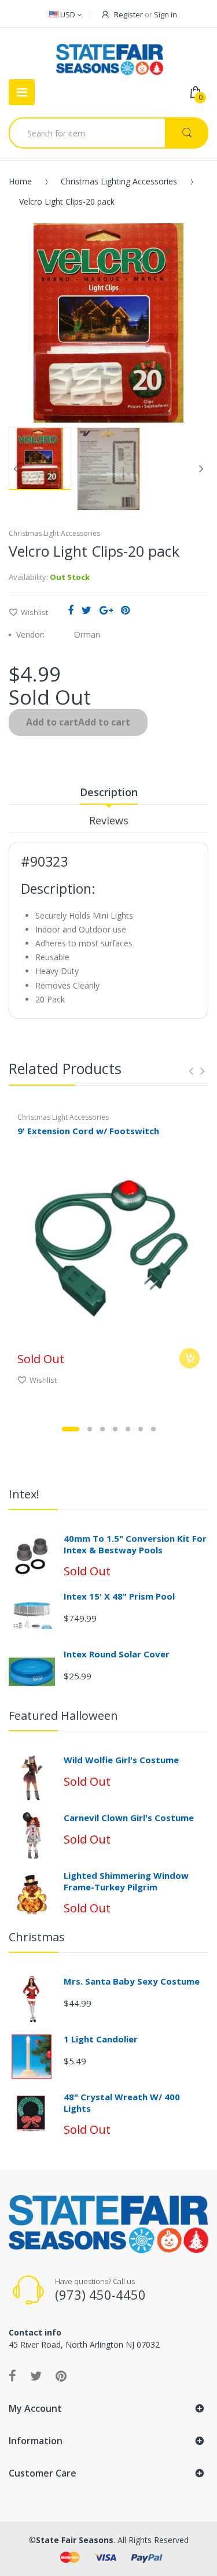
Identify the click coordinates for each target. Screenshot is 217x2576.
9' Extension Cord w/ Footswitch (88, 1131)
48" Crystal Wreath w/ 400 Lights (122, 2103)
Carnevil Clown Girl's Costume (129, 1818)
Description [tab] (109, 792)
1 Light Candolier (101, 2039)
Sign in (165, 14)
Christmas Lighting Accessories (119, 181)
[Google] (106, 610)
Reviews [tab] (109, 820)
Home (20, 181)
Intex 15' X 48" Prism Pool (119, 1596)
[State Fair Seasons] (110, 55)
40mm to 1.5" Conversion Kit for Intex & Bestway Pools (135, 1544)
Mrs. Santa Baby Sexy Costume (132, 1981)
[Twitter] (87, 610)
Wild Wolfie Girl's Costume (121, 1760)
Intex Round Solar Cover (117, 1654)
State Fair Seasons (75, 2540)
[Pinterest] (125, 610)
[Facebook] (71, 610)
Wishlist (34, 612)
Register (128, 14)
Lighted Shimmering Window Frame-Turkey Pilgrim (126, 1881)
